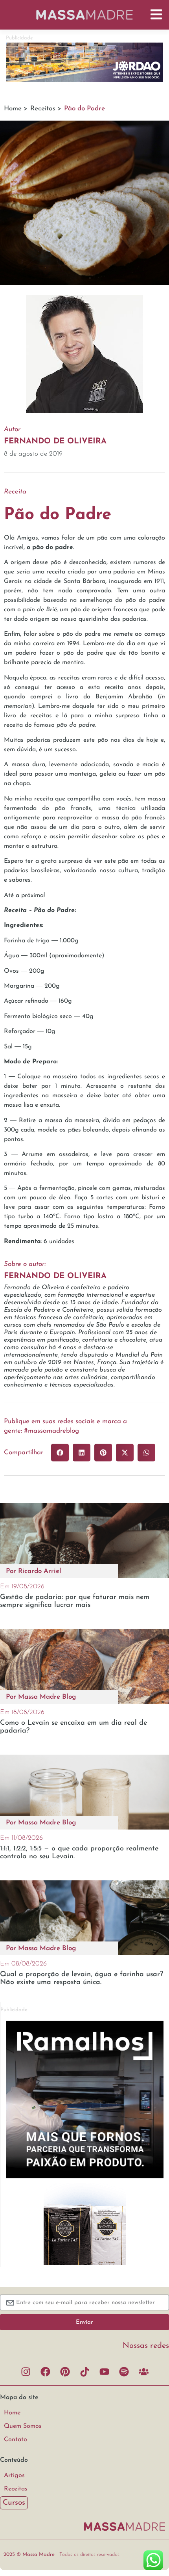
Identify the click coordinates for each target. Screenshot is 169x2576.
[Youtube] (104, 2371)
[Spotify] (124, 2371)
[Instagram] (26, 2371)
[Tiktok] (84, 2371)
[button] (60, 1453)
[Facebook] (45, 2371)
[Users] (143, 2371)
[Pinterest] (65, 2371)
